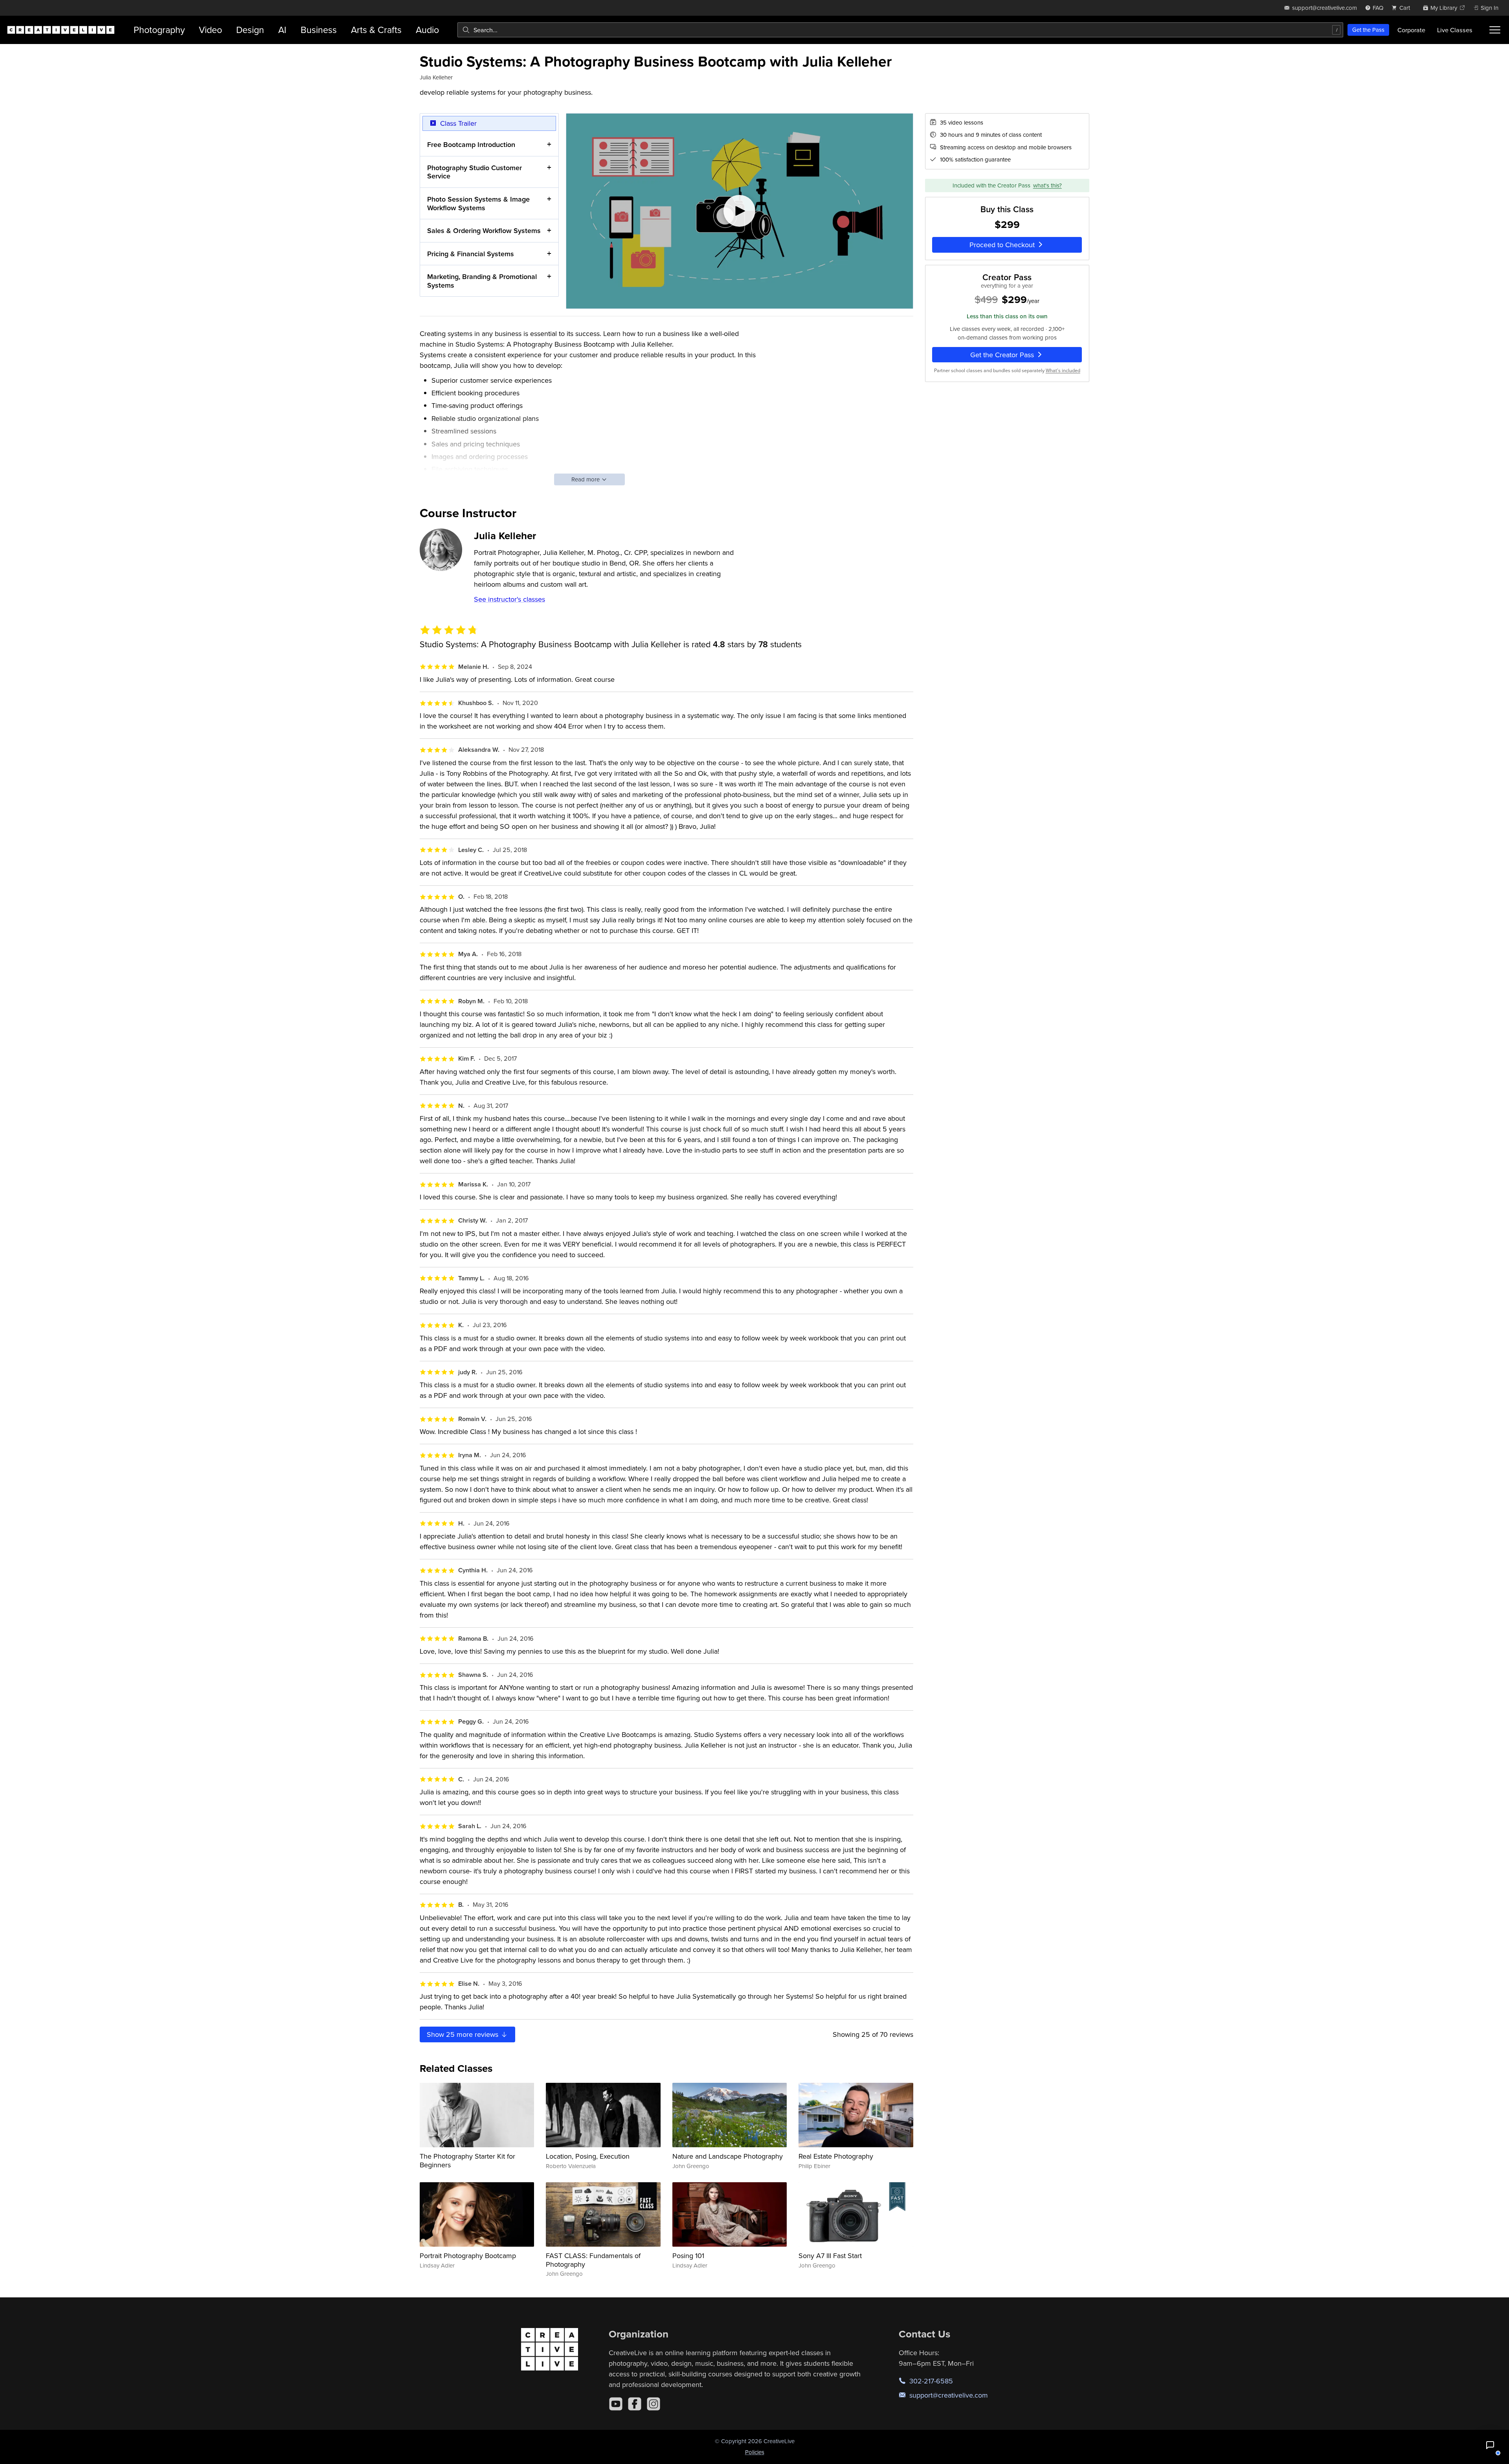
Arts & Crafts (376, 30)
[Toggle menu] (1495, 30)
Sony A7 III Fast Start (830, 2256)
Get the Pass (1368, 30)
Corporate (1411, 30)
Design (250, 30)
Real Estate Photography (836, 2156)
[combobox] (900, 30)
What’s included (1063, 370)
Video (210, 30)
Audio (427, 30)
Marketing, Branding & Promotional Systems (482, 281)
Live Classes (1455, 30)
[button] (1490, 2445)
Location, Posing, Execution (588, 2156)
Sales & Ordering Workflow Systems (484, 230)
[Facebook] (635, 2404)
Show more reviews (464, 2034)
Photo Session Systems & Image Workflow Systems (478, 203)
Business (319, 30)
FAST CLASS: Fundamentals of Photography (593, 2260)
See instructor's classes (509, 599)
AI (282, 30)
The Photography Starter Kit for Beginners (467, 2160)
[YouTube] (616, 2404)
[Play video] (740, 211)
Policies (755, 2452)
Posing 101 (688, 2256)
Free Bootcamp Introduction (471, 144)
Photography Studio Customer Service (475, 172)
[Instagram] (654, 2404)
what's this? (1047, 185)
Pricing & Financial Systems (471, 254)
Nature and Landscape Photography (728, 2156)
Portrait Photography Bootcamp (468, 2256)
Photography (159, 30)
